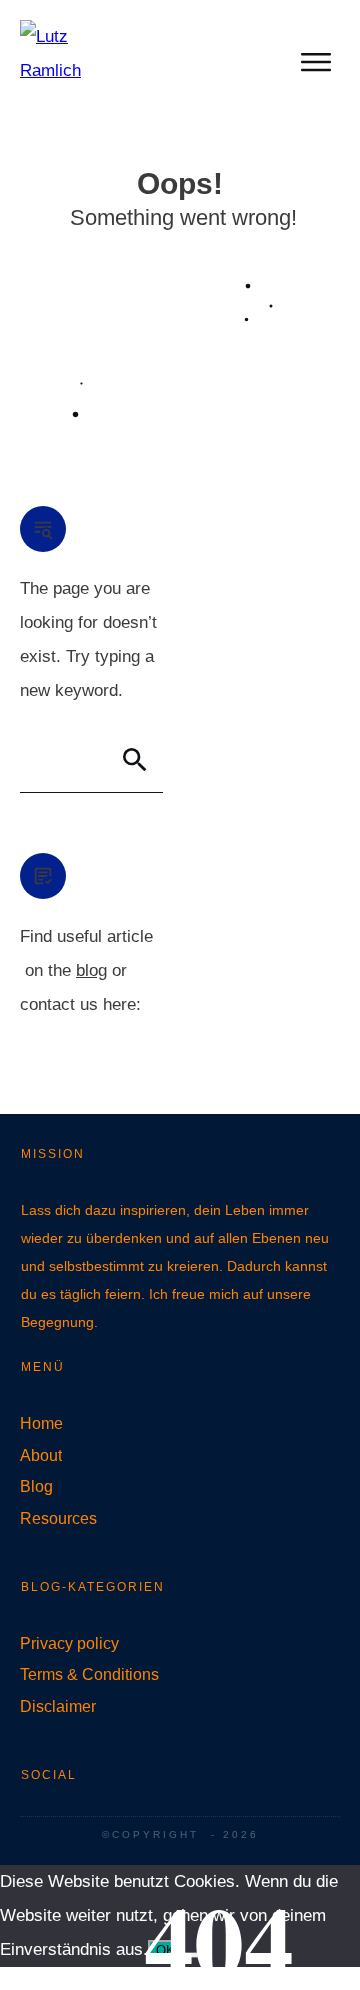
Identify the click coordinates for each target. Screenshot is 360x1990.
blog (91, 970)
